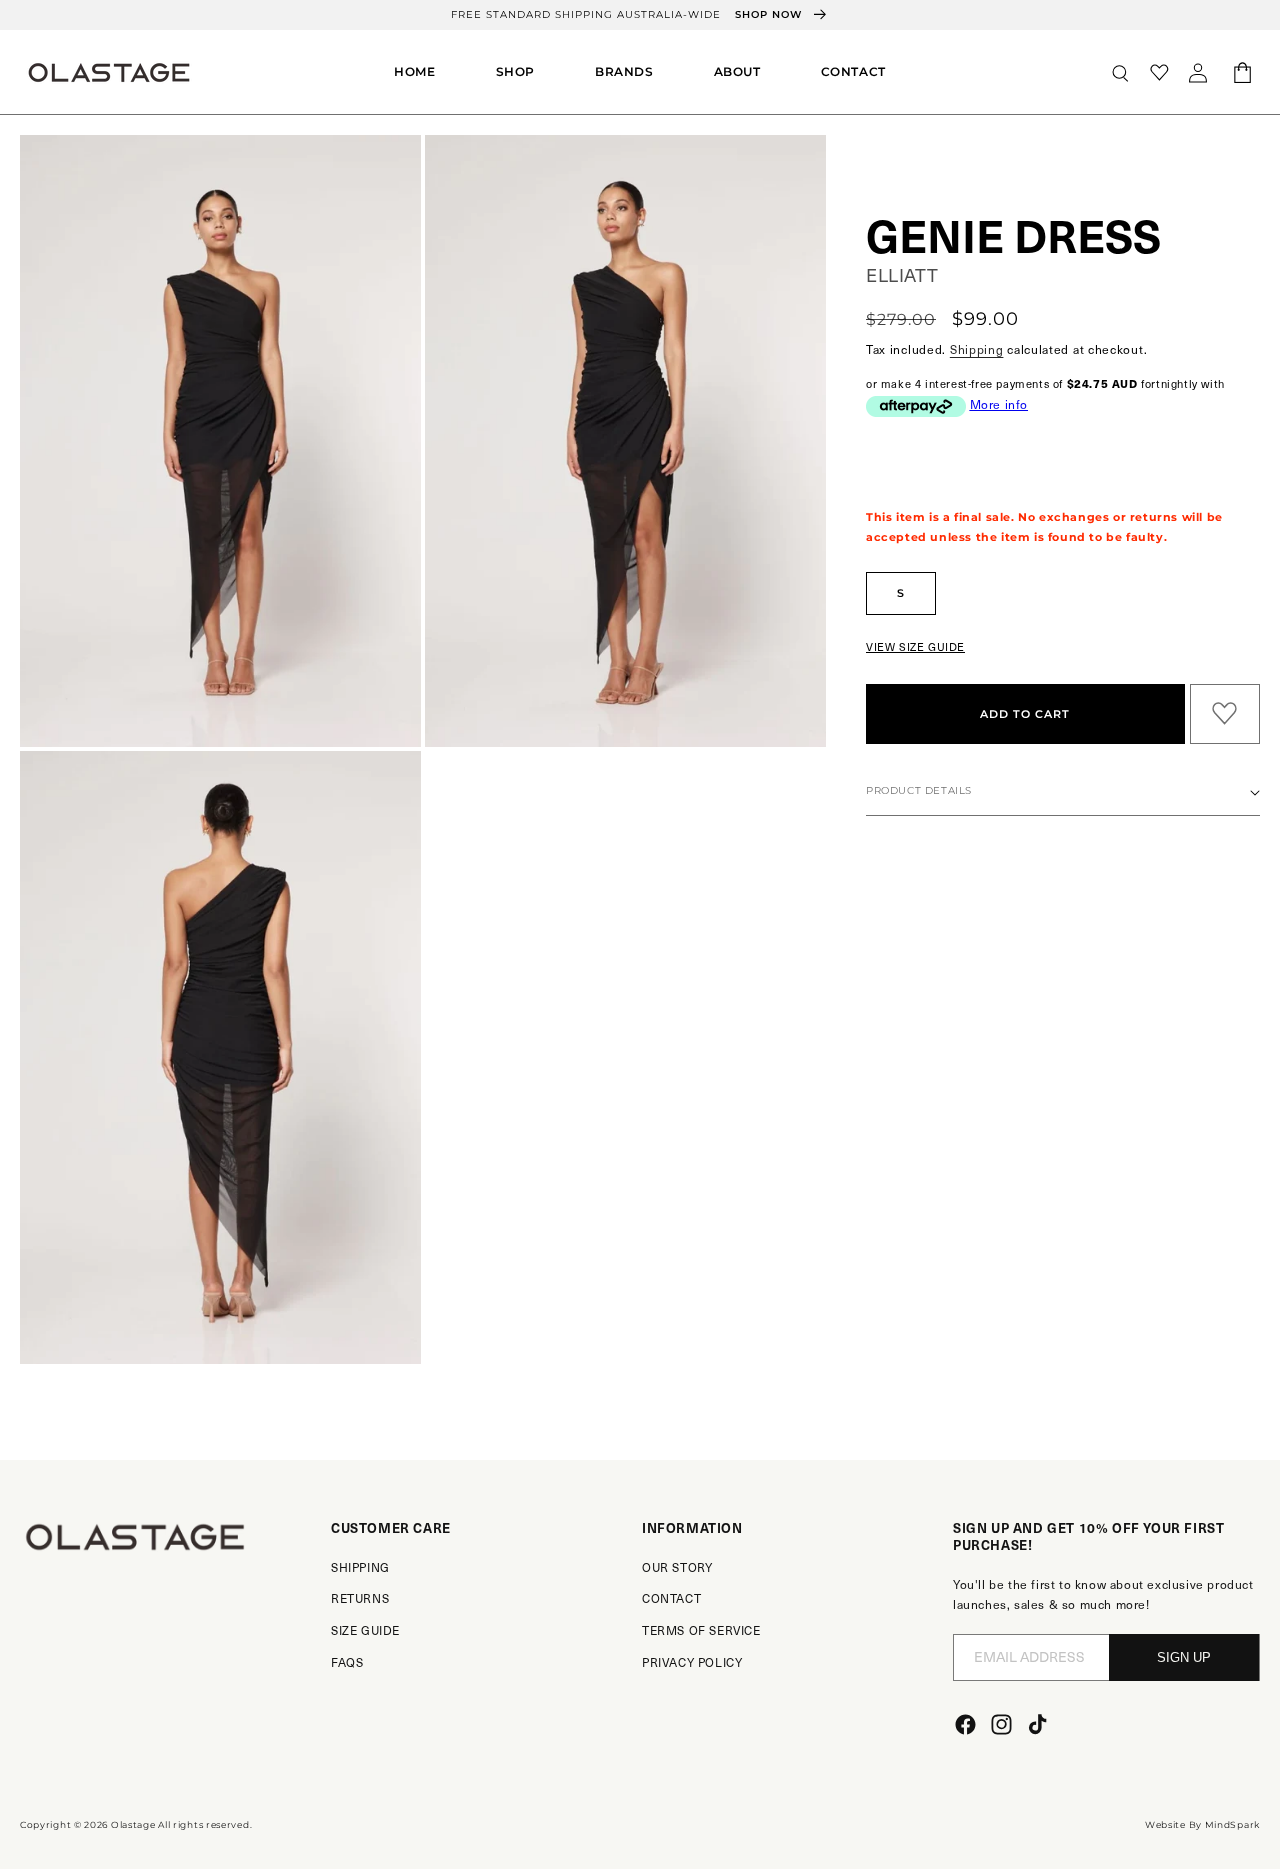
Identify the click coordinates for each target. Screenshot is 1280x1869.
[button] (515, 72)
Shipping (977, 349)
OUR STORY (677, 1567)
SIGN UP (1184, 1657)
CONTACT (671, 1598)
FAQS (347, 1662)
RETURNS (360, 1598)
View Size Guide (915, 646)
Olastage (133, 1824)
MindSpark (1232, 1824)
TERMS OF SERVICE (701, 1630)
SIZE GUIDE (365, 1630)
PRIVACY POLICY (692, 1662)
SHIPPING (360, 1567)
